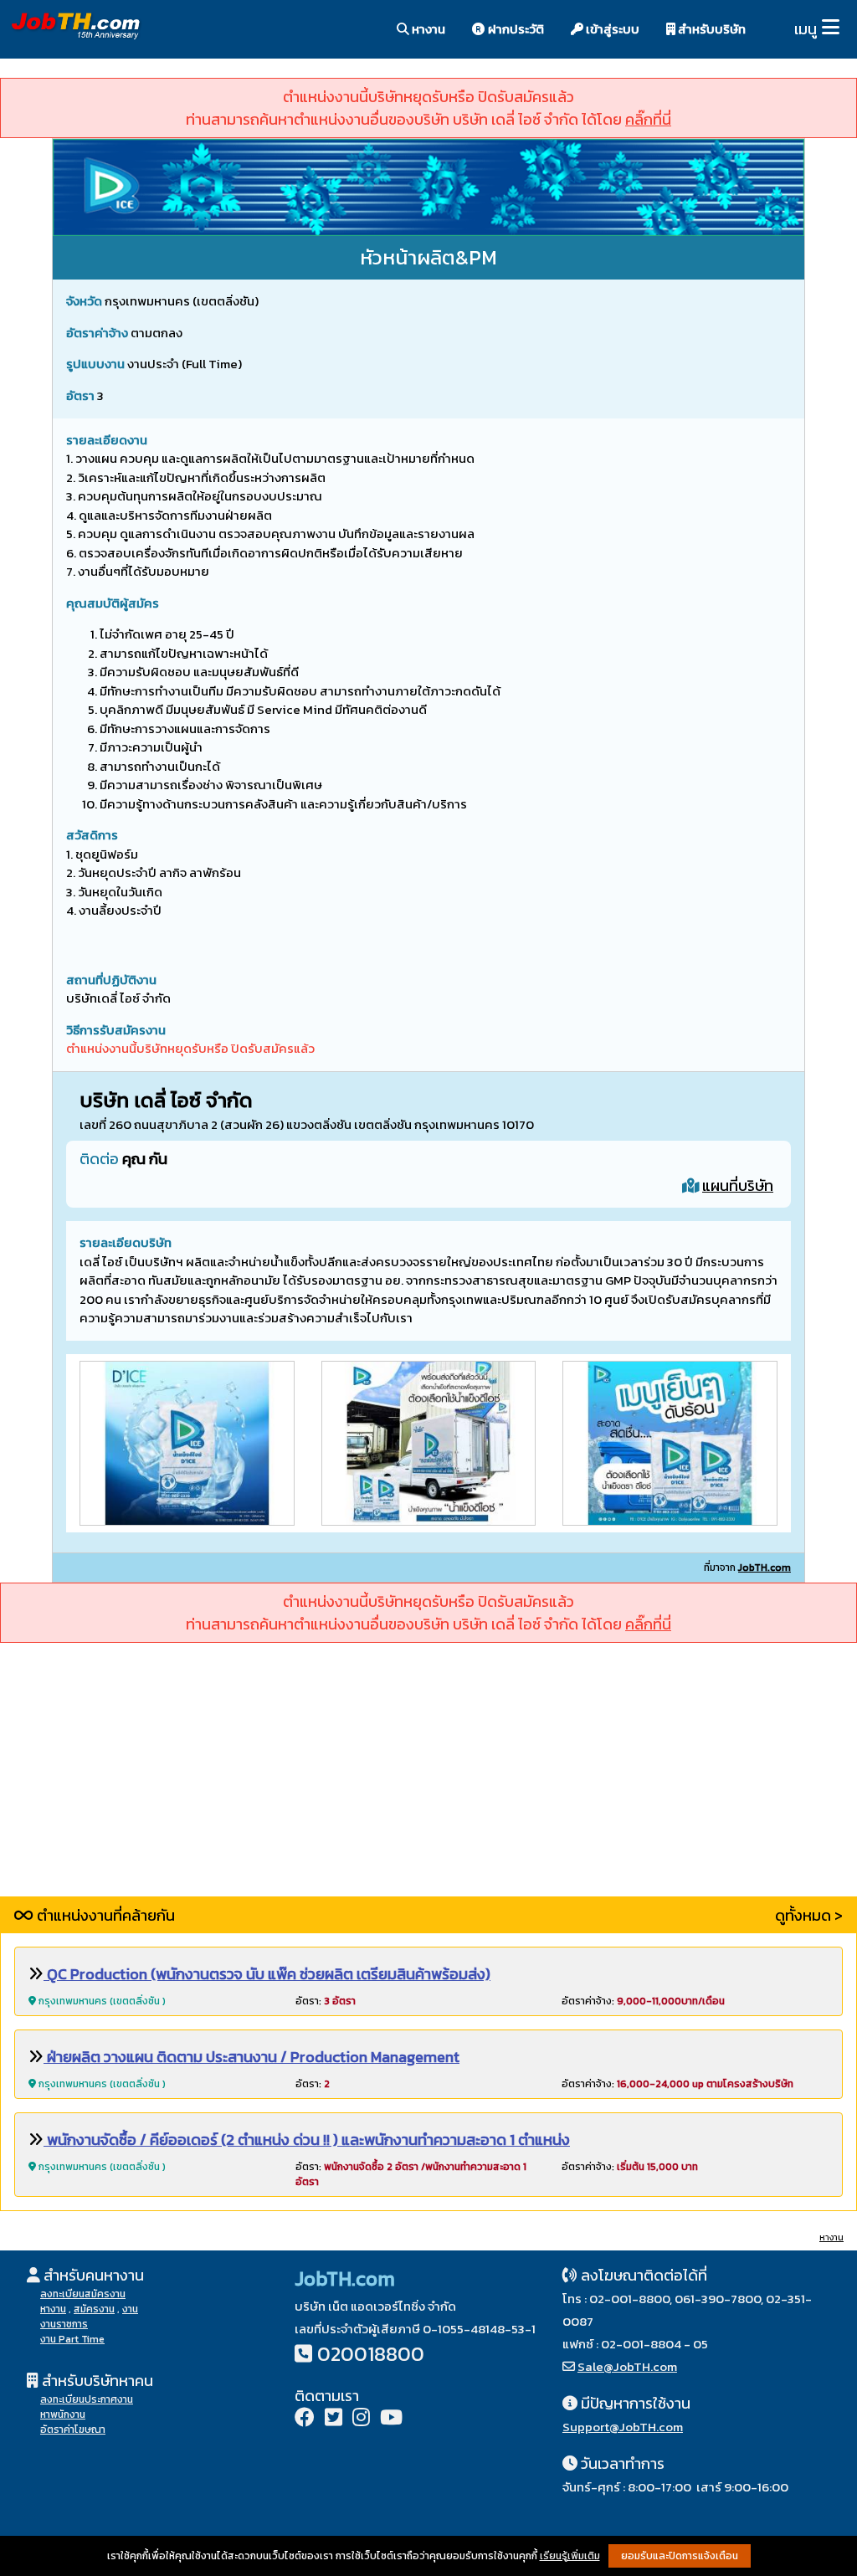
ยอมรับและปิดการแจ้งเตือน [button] (680, 2556)
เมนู (806, 29)
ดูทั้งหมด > (809, 1915)
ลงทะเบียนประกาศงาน (87, 2399)
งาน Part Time (72, 2339)
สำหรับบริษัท (711, 29)
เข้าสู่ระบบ (611, 29)
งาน (130, 2309)
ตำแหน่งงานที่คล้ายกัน (104, 1915)
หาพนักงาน (63, 2414)
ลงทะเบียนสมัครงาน (83, 2294)
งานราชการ (64, 2324)
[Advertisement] (428, 1779)
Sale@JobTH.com (627, 2366)
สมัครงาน (94, 2309)
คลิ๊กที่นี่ (648, 119)
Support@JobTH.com (623, 2427)
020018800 (371, 2354)
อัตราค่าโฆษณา (73, 2430)
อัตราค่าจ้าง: (643, 2001)
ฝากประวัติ (515, 29)
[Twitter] (334, 2419)
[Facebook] (305, 2419)
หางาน (427, 29)
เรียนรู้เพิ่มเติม (570, 2556)
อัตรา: (326, 2001)
